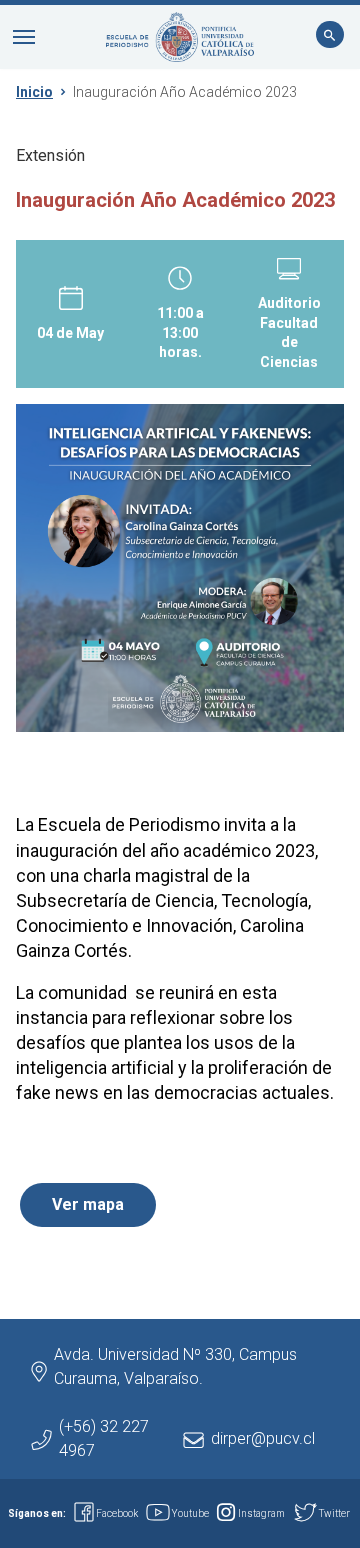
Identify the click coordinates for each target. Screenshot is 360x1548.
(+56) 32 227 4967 (104, 1438)
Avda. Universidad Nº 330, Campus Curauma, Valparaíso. (175, 1366)
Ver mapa (88, 1204)
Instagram (261, 1513)
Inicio (34, 92)
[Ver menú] (24, 37)
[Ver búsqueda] (330, 37)
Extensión (50, 155)
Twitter (334, 1513)
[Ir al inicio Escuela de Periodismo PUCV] (180, 37)
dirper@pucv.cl (263, 1438)
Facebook (117, 1513)
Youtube (190, 1513)
